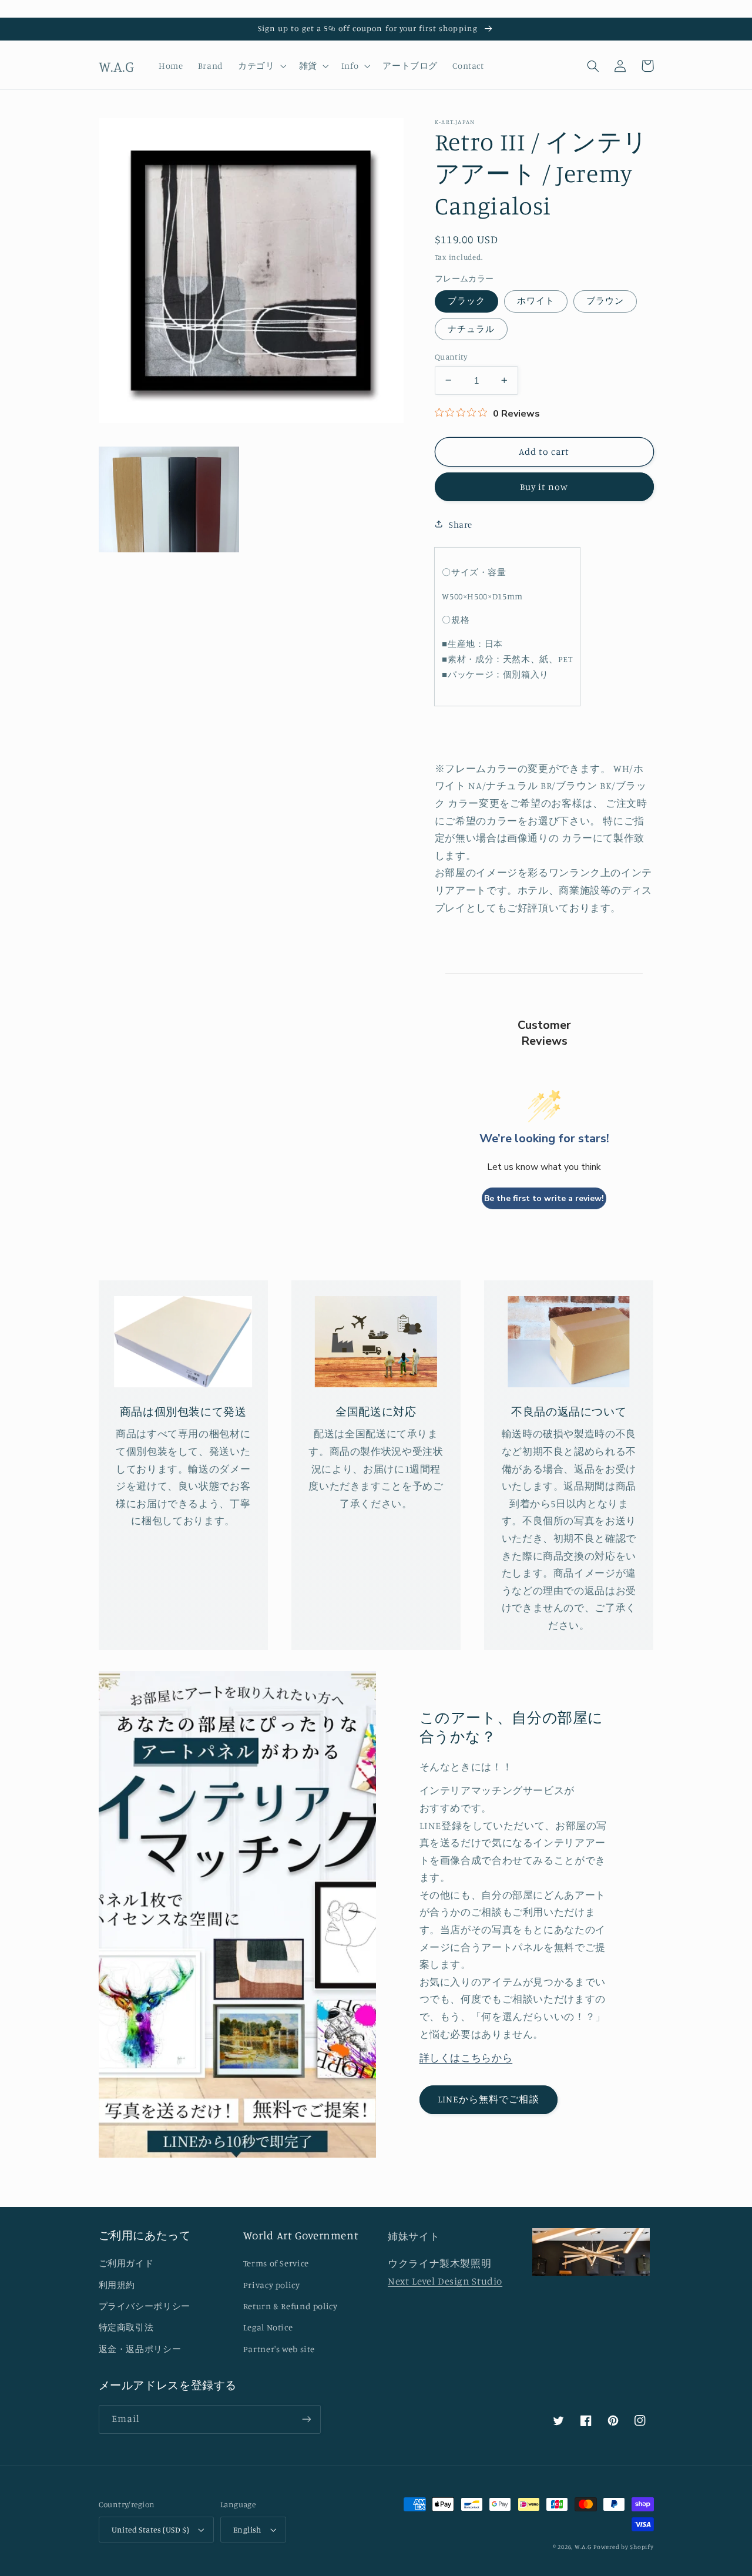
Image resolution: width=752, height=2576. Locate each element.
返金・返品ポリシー (140, 2349)
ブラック (466, 301)
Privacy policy (272, 2285)
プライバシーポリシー (145, 2306)
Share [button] (461, 524)
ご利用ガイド (126, 2263)
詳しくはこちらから (466, 2058)
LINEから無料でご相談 (489, 2099)
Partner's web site (279, 2349)
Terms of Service (276, 2263)
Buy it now (544, 486)
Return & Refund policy (291, 2306)
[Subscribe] (306, 2419)
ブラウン (605, 301)
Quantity (451, 356)
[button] (261, 66)
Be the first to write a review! (544, 1198)
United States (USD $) (151, 2530)
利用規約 (117, 2285)
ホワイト (536, 301)
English (247, 2530)
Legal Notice (268, 2327)
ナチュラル (471, 328)
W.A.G (583, 2547)
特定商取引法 (126, 2327)
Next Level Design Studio (445, 2281)
